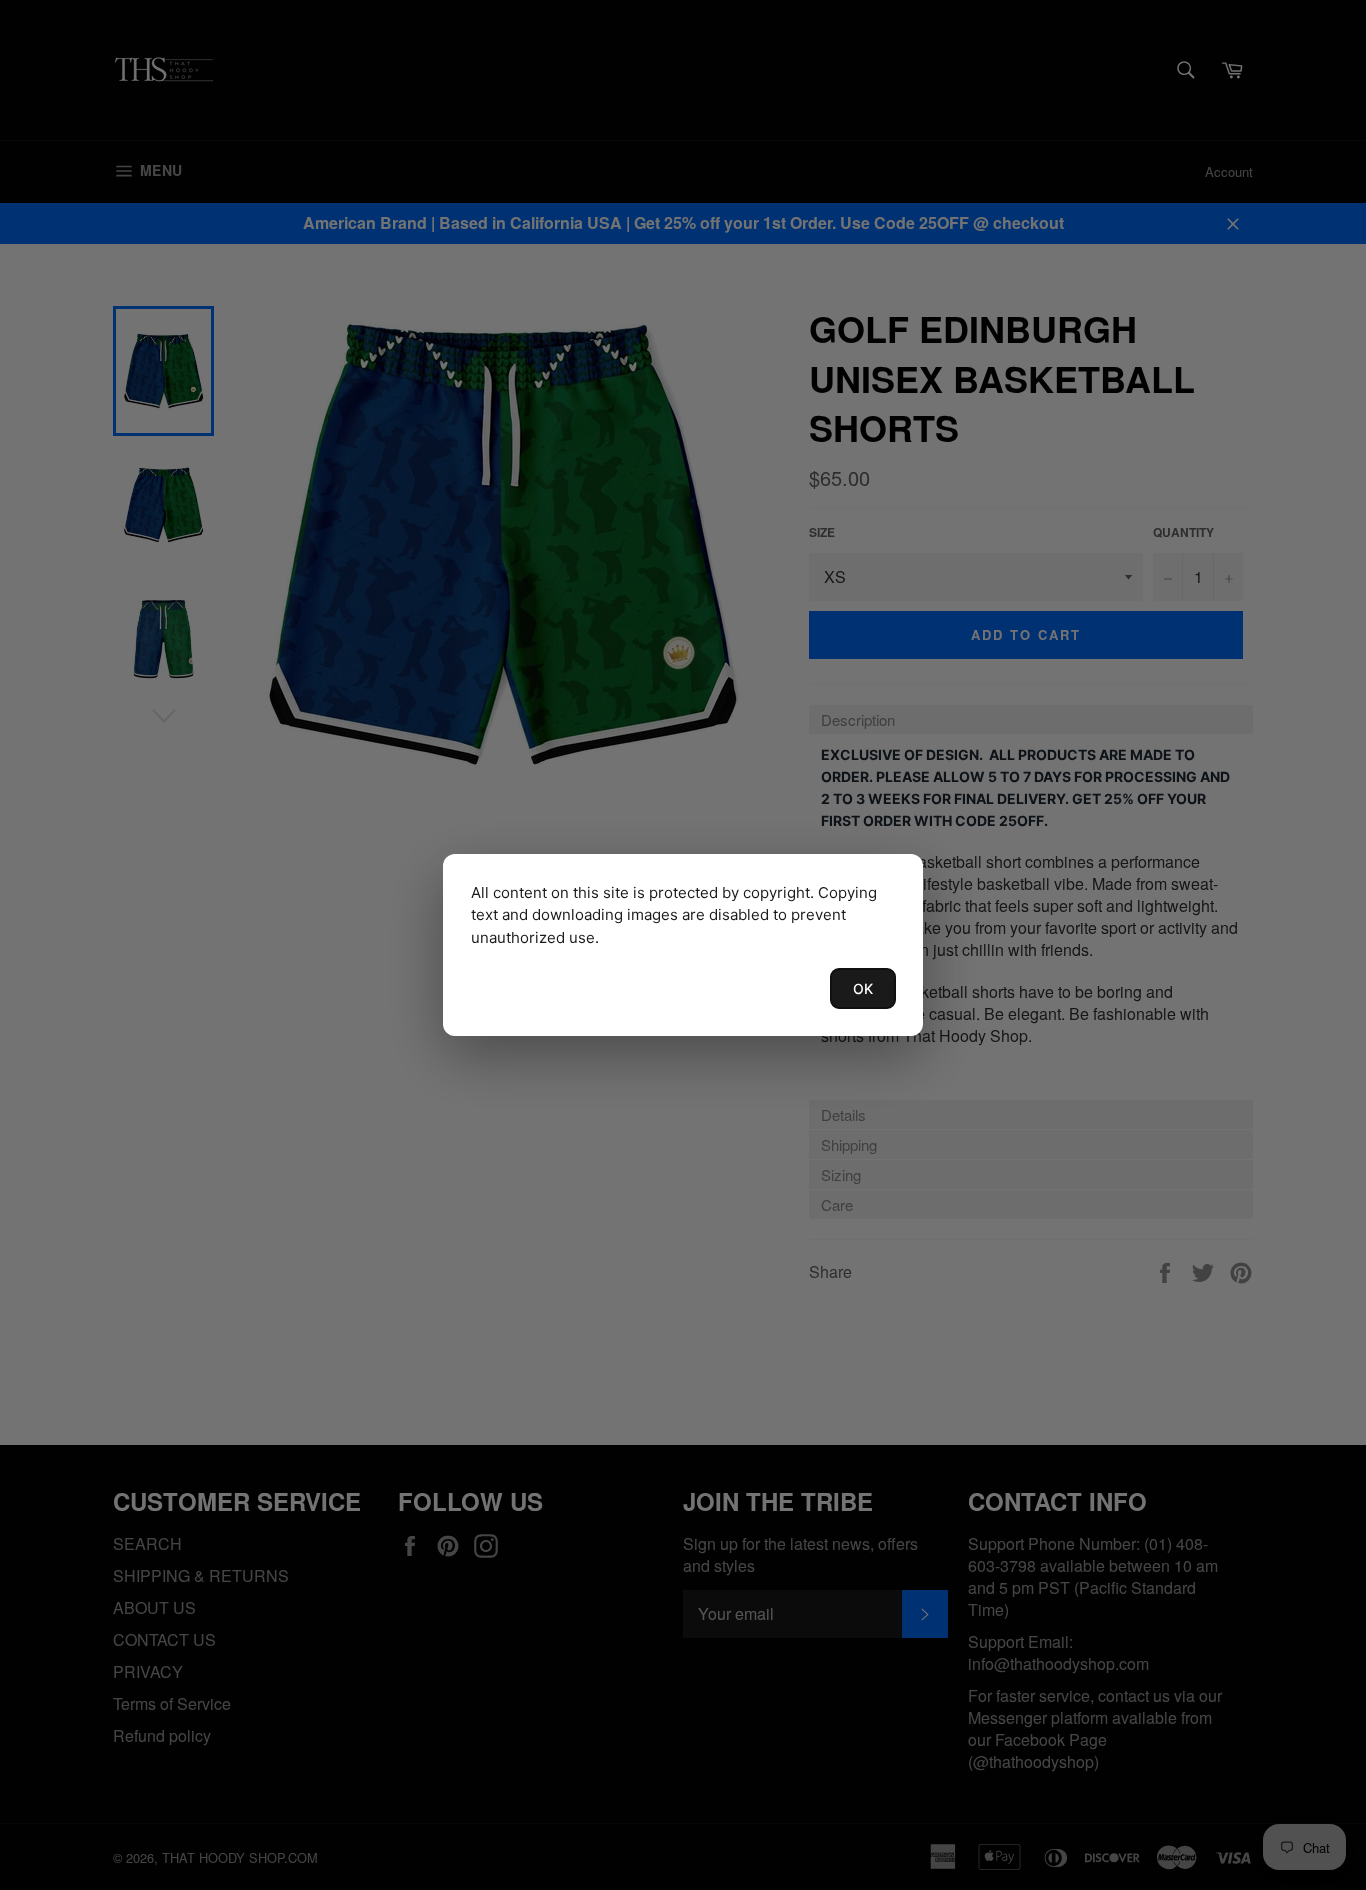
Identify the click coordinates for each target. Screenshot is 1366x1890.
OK (863, 988)
